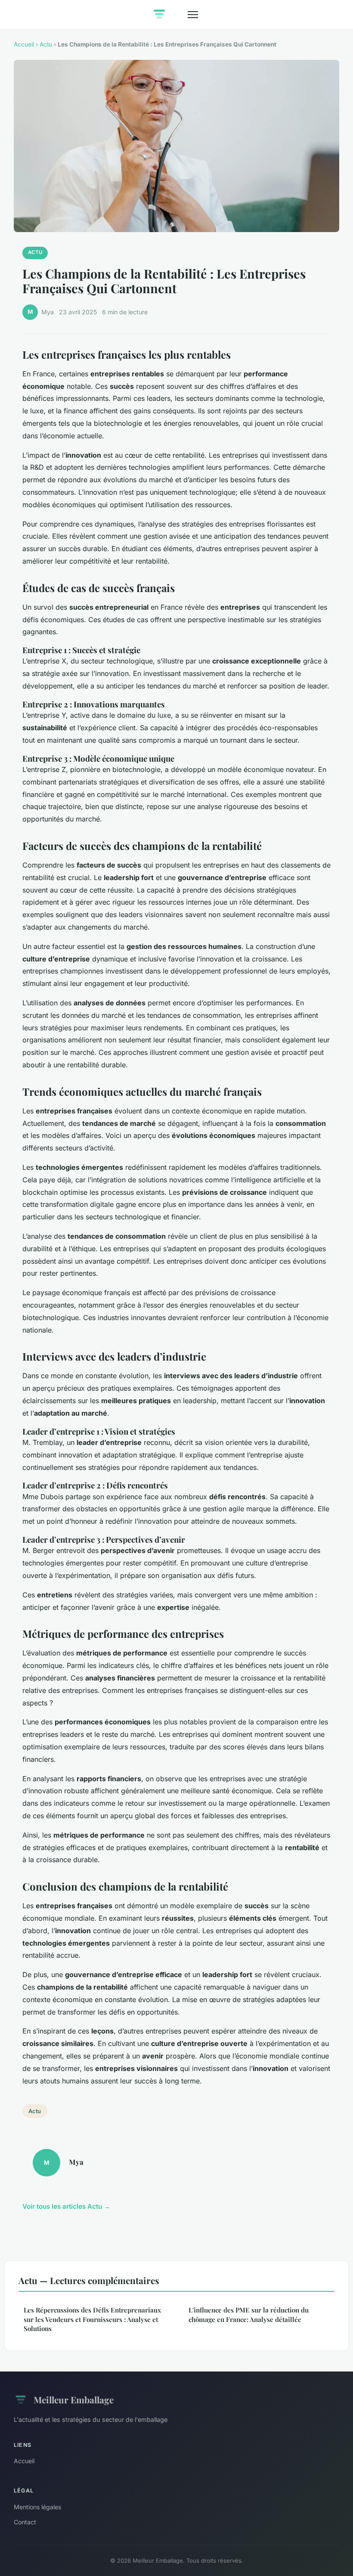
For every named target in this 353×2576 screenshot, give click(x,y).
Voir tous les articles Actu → (66, 2206)
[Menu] (193, 15)
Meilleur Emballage (74, 2399)
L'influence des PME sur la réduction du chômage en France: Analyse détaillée (249, 2314)
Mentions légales (37, 2507)
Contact (25, 2522)
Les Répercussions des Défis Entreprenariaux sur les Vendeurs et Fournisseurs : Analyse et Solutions (92, 2319)
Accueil (24, 44)
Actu (46, 44)
